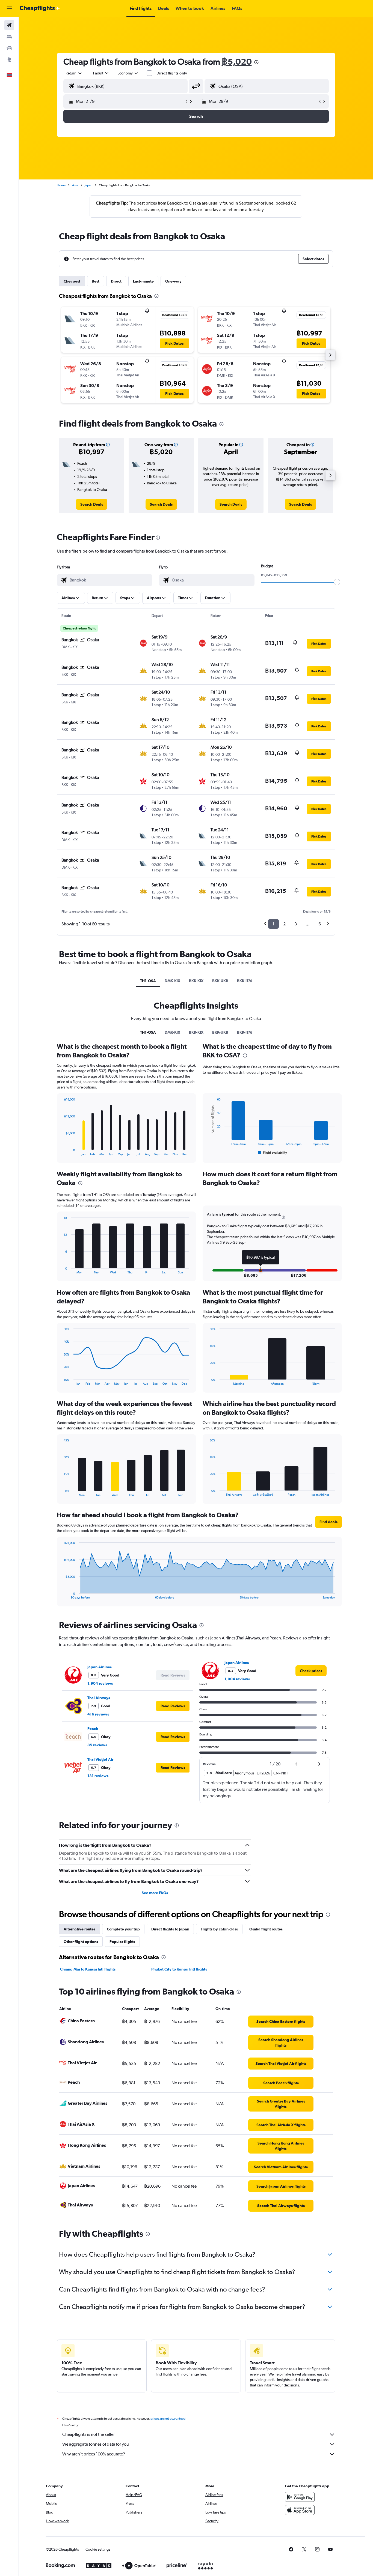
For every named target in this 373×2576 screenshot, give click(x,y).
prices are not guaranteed (168, 2419)
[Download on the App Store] (300, 2510)
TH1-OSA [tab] (148, 981)
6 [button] (320, 924)
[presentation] (256, 62)
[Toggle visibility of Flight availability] (273, 1153)
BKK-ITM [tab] (244, 981)
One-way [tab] (173, 281)
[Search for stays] (9, 37)
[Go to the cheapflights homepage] (40, 8)
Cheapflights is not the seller (88, 2434)
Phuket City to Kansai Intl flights (179, 1969)
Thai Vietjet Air (100, 1759)
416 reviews (98, 1714)
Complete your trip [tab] (123, 1929)
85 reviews (97, 1745)
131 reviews (98, 1776)
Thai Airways (99, 1698)
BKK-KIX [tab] (196, 981)
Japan (88, 185)
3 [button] (296, 924)
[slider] (337, 582)
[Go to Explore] (9, 59)
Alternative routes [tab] (79, 1929)
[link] (92, 504)
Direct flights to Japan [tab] (170, 1929)
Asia (75, 185)
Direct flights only (172, 73)
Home (61, 185)
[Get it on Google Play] (300, 2497)
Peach (93, 1729)
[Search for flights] (9, 25)
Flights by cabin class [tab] (219, 1929)
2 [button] (284, 924)
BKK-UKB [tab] (220, 981)
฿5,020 (237, 62)
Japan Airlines (100, 1667)
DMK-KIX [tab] (172, 981)
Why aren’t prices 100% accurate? (94, 2454)
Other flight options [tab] (81, 1942)
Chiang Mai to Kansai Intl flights (88, 1969)
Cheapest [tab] (72, 281)
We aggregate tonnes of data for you (96, 2444)
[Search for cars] (9, 48)
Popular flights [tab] (122, 1942)
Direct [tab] (116, 281)
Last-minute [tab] (143, 281)
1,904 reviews (100, 1683)
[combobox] (74, 73)
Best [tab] (96, 281)
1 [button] (273, 924)
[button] (9, 8)
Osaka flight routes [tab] (266, 1929)
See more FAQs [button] (155, 1893)
